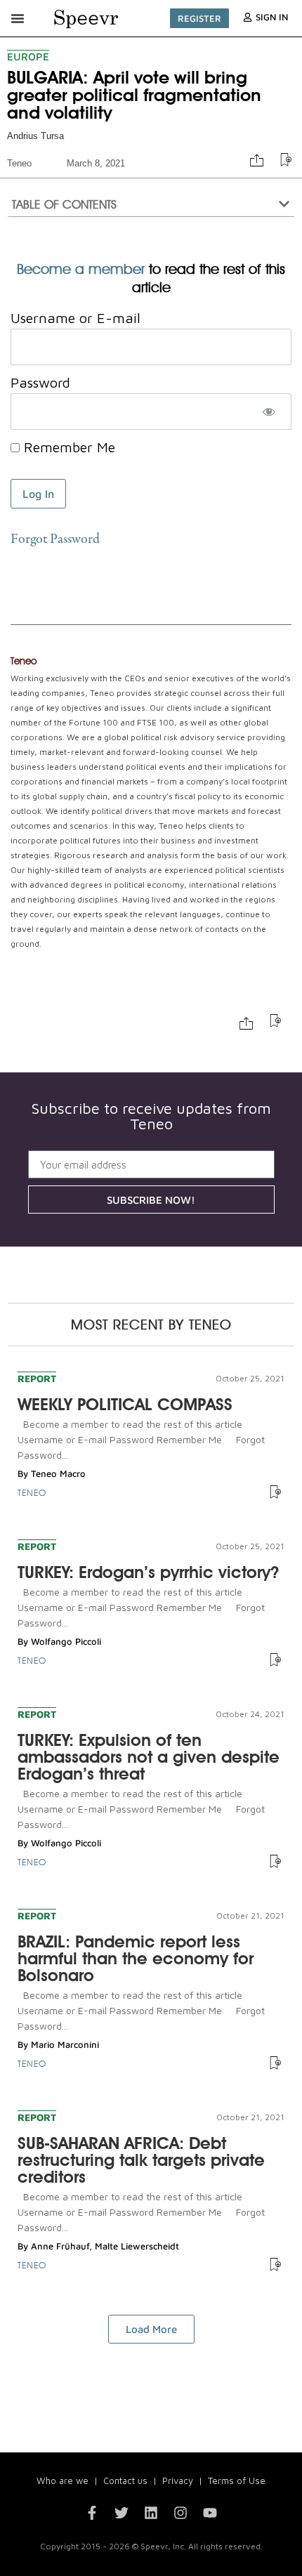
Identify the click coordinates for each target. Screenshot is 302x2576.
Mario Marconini (65, 2044)
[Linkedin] (151, 2513)
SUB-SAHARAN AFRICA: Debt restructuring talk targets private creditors (141, 2160)
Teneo (19, 163)
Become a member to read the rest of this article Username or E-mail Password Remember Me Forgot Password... (141, 1439)
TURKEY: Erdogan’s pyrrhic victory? (148, 1572)
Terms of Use (237, 2480)
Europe (28, 57)
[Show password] (269, 412)
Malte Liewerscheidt (137, 2246)
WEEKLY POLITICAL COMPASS (125, 1404)
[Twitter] (122, 2513)
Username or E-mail (75, 318)
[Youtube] (210, 2513)
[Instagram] (180, 2513)
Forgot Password (55, 540)
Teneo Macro (58, 1473)
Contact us (125, 2480)
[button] (18, 18)
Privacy (178, 2480)
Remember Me (67, 447)
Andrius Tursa (35, 136)
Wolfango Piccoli (66, 1641)
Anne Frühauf (60, 2246)
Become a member (81, 269)
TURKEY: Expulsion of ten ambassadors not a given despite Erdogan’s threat (149, 1757)
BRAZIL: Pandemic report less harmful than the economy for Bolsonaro (136, 1958)
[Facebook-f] (92, 2513)
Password (40, 382)
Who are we (63, 2480)
